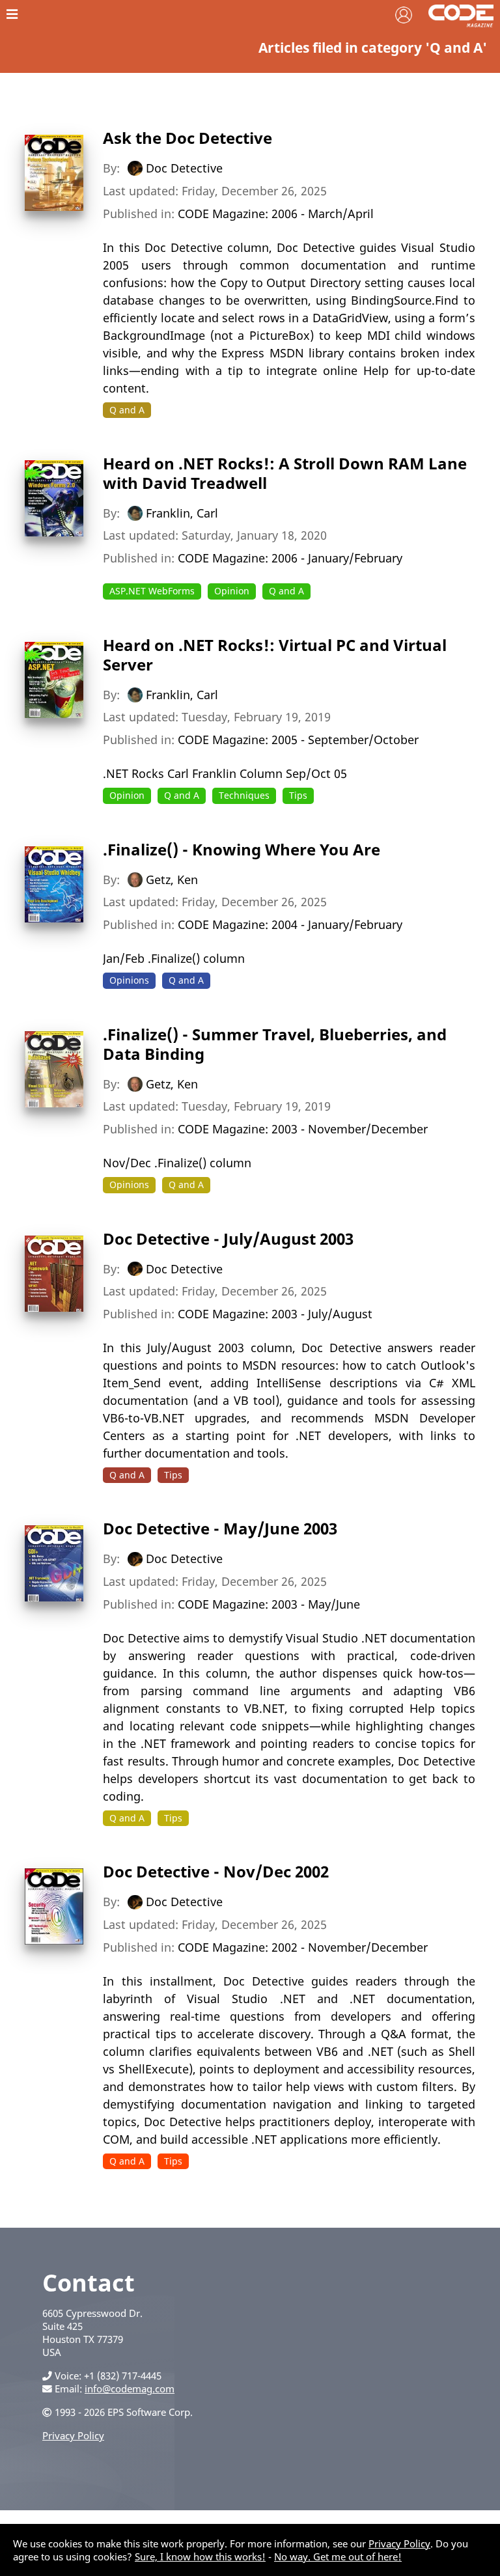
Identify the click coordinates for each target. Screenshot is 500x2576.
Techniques (244, 795)
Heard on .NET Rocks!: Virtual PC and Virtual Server (275, 655)
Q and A (127, 410)
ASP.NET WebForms (152, 591)
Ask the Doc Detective (187, 138)
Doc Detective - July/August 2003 (228, 1239)
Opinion (232, 591)
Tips (298, 795)
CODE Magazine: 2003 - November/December (303, 1129)
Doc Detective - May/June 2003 (220, 1528)
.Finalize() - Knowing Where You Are (242, 849)
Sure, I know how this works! (200, 2556)
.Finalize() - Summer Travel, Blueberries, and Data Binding (275, 1044)
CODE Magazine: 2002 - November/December (303, 1947)
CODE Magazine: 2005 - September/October (298, 740)
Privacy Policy (73, 2435)
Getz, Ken (172, 879)
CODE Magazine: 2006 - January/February (290, 558)
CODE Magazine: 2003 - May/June (269, 1604)
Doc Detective (184, 168)
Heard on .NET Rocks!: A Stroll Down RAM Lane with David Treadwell (285, 473)
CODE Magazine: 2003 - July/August (275, 1314)
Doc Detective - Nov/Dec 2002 (216, 1871)
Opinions (129, 980)
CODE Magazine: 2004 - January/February (290, 924)
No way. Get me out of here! (338, 2556)
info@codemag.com (130, 2389)
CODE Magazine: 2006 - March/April (276, 214)
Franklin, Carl (182, 512)
